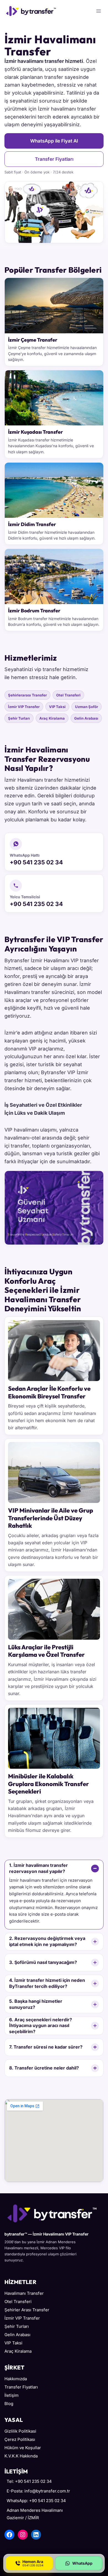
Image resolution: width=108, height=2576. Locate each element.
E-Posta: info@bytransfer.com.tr (38, 2491)
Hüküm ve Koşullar (23, 2448)
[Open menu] (98, 11)
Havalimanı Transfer (24, 2293)
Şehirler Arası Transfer (27, 2310)
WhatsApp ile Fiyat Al (54, 141)
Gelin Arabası (86, 718)
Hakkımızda (16, 2379)
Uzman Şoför (87, 707)
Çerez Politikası (20, 2439)
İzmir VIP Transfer (24, 707)
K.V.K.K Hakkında (21, 2456)
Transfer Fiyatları (54, 159)
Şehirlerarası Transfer (27, 695)
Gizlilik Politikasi (20, 2431)
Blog (9, 2404)
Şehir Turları (19, 718)
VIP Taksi (57, 707)
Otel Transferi (68, 695)
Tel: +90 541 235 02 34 (29, 2481)
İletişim (11, 2395)
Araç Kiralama (52, 718)
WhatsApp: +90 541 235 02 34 (36, 2501)
